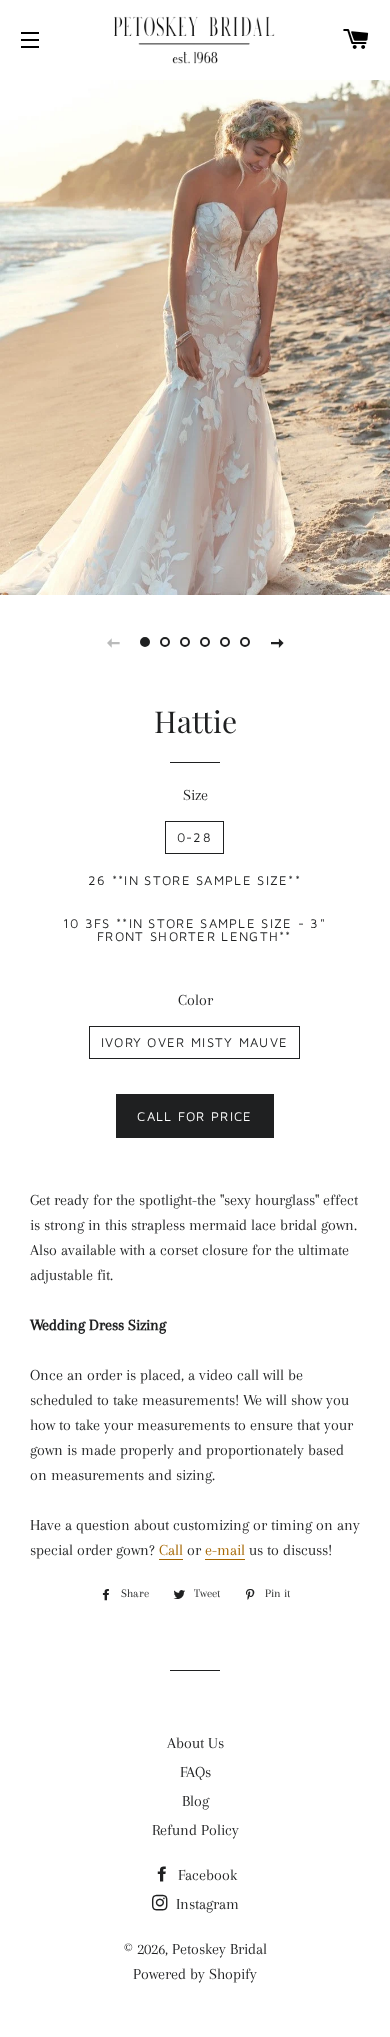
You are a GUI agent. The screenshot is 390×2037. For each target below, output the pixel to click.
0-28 (194, 837)
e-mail (225, 1550)
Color (195, 1000)
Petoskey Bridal (219, 1949)
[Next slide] (277, 642)
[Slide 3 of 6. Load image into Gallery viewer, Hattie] (185, 642)
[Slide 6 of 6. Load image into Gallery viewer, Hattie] (245, 642)
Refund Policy (195, 1830)
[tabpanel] (195, 335)
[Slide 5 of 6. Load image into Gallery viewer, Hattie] (225, 642)
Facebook (205, 1875)
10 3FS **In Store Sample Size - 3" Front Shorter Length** (194, 929)
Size (195, 795)
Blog (195, 1801)
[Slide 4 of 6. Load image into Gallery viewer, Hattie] (205, 642)
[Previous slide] (113, 642)
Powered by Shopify (195, 1974)
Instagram (205, 1904)
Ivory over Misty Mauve (195, 1042)
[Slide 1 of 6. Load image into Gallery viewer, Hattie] (145, 642)
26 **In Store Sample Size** (194, 880)
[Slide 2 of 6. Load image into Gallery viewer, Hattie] (165, 642)
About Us (195, 1743)
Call (171, 1550)
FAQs (195, 1772)
